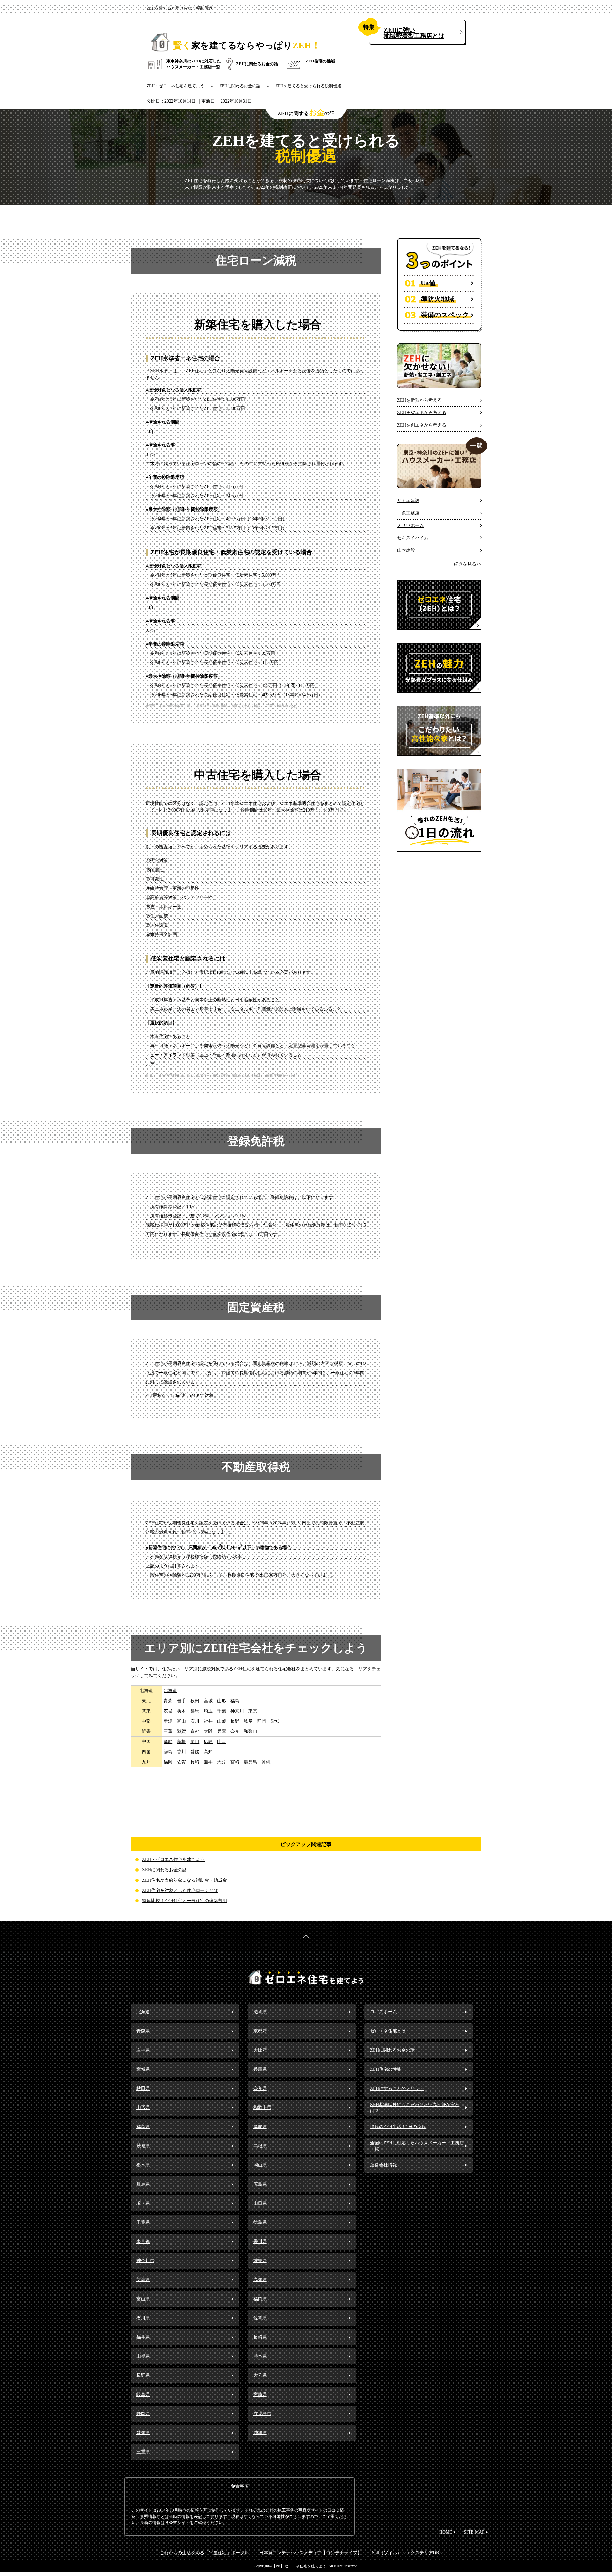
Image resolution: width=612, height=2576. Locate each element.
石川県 (143, 2318)
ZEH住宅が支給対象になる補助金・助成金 (185, 1880)
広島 (208, 1742)
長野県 (143, 2375)
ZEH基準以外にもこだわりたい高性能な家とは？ (415, 2108)
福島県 (143, 2127)
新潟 (168, 1721)
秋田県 (143, 2088)
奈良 (235, 1731)
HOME (446, 2532)
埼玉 (208, 1711)
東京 (253, 1711)
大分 (222, 1762)
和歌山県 (262, 2108)
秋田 (195, 1701)
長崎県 (260, 2337)
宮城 (208, 1701)
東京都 (143, 2241)
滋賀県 (260, 2012)
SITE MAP (474, 2532)
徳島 (168, 1752)
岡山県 (260, 2165)
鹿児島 (251, 1762)
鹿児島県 (262, 2414)
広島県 (260, 2184)
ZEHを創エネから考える (422, 425)
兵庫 (222, 1731)
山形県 (143, 2108)
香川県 (260, 2241)
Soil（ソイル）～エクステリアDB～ (408, 2553)
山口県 (260, 2203)
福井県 (143, 2337)
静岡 (262, 1721)
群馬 (195, 1711)
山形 (222, 1701)
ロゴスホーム (383, 2012)
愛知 (275, 1721)
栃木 (181, 1711)
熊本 (208, 1762)
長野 (235, 1721)
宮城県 (143, 2069)
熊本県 (260, 2356)
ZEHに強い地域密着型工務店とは (414, 33)
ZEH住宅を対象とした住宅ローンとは (180, 1890)
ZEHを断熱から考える (419, 400)
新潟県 (143, 2280)
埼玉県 (143, 2203)
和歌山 (251, 1731)
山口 (222, 1742)
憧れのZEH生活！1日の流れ (398, 2127)
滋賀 (181, 1731)
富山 (181, 1721)
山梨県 (143, 2356)
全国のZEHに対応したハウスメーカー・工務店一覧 (417, 2146)
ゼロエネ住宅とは (388, 2031)
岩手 (181, 1701)
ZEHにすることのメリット (397, 2088)
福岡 (168, 1762)
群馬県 (143, 2184)
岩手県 (143, 2050)
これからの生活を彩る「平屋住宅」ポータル (204, 2553)
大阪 (208, 1731)
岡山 (195, 1742)
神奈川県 (145, 2261)
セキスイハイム (413, 538)
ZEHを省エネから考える (422, 413)
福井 (208, 1721)
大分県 (260, 2375)
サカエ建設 (408, 501)
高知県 (260, 2280)
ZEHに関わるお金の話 (257, 64)
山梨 (222, 1721)
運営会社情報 (383, 2165)
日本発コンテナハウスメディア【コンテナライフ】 (310, 2553)
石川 (195, 1721)
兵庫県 (260, 2069)
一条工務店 (408, 513)
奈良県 (260, 2088)
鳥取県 (260, 2127)
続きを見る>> (468, 564)
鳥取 (168, 1742)
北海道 (170, 1691)
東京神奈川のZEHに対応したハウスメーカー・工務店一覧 (194, 64)
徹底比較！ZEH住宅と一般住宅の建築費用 (185, 1901)
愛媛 (195, 1752)
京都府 (260, 2031)
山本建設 (406, 550)
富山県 (143, 2299)
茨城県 (143, 2146)
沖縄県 (260, 2433)
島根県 (260, 2146)
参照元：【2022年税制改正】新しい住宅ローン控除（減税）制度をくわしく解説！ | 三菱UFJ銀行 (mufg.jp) (222, 706)
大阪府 (260, 2050)
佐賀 (181, 1762)
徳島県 (260, 2222)
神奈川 (237, 1711)
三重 (168, 1731)
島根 (181, 1742)
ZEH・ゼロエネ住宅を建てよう (173, 1860)
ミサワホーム (411, 525)
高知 (208, 1752)
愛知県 (143, 2433)
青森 (168, 1701)
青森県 (143, 2031)
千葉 (222, 1711)
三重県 (143, 2452)
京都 (195, 1731)
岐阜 (248, 1721)
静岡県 (143, 2414)
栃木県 (143, 2165)
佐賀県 (260, 2318)
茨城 (168, 1711)
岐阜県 (143, 2394)
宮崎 (235, 1762)
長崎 (195, 1762)
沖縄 (266, 1762)
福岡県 (260, 2299)
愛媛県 (260, 2261)
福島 (235, 1701)
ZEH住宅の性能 (320, 61)
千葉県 (143, 2222)
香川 (181, 1752)
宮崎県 (260, 2394)
